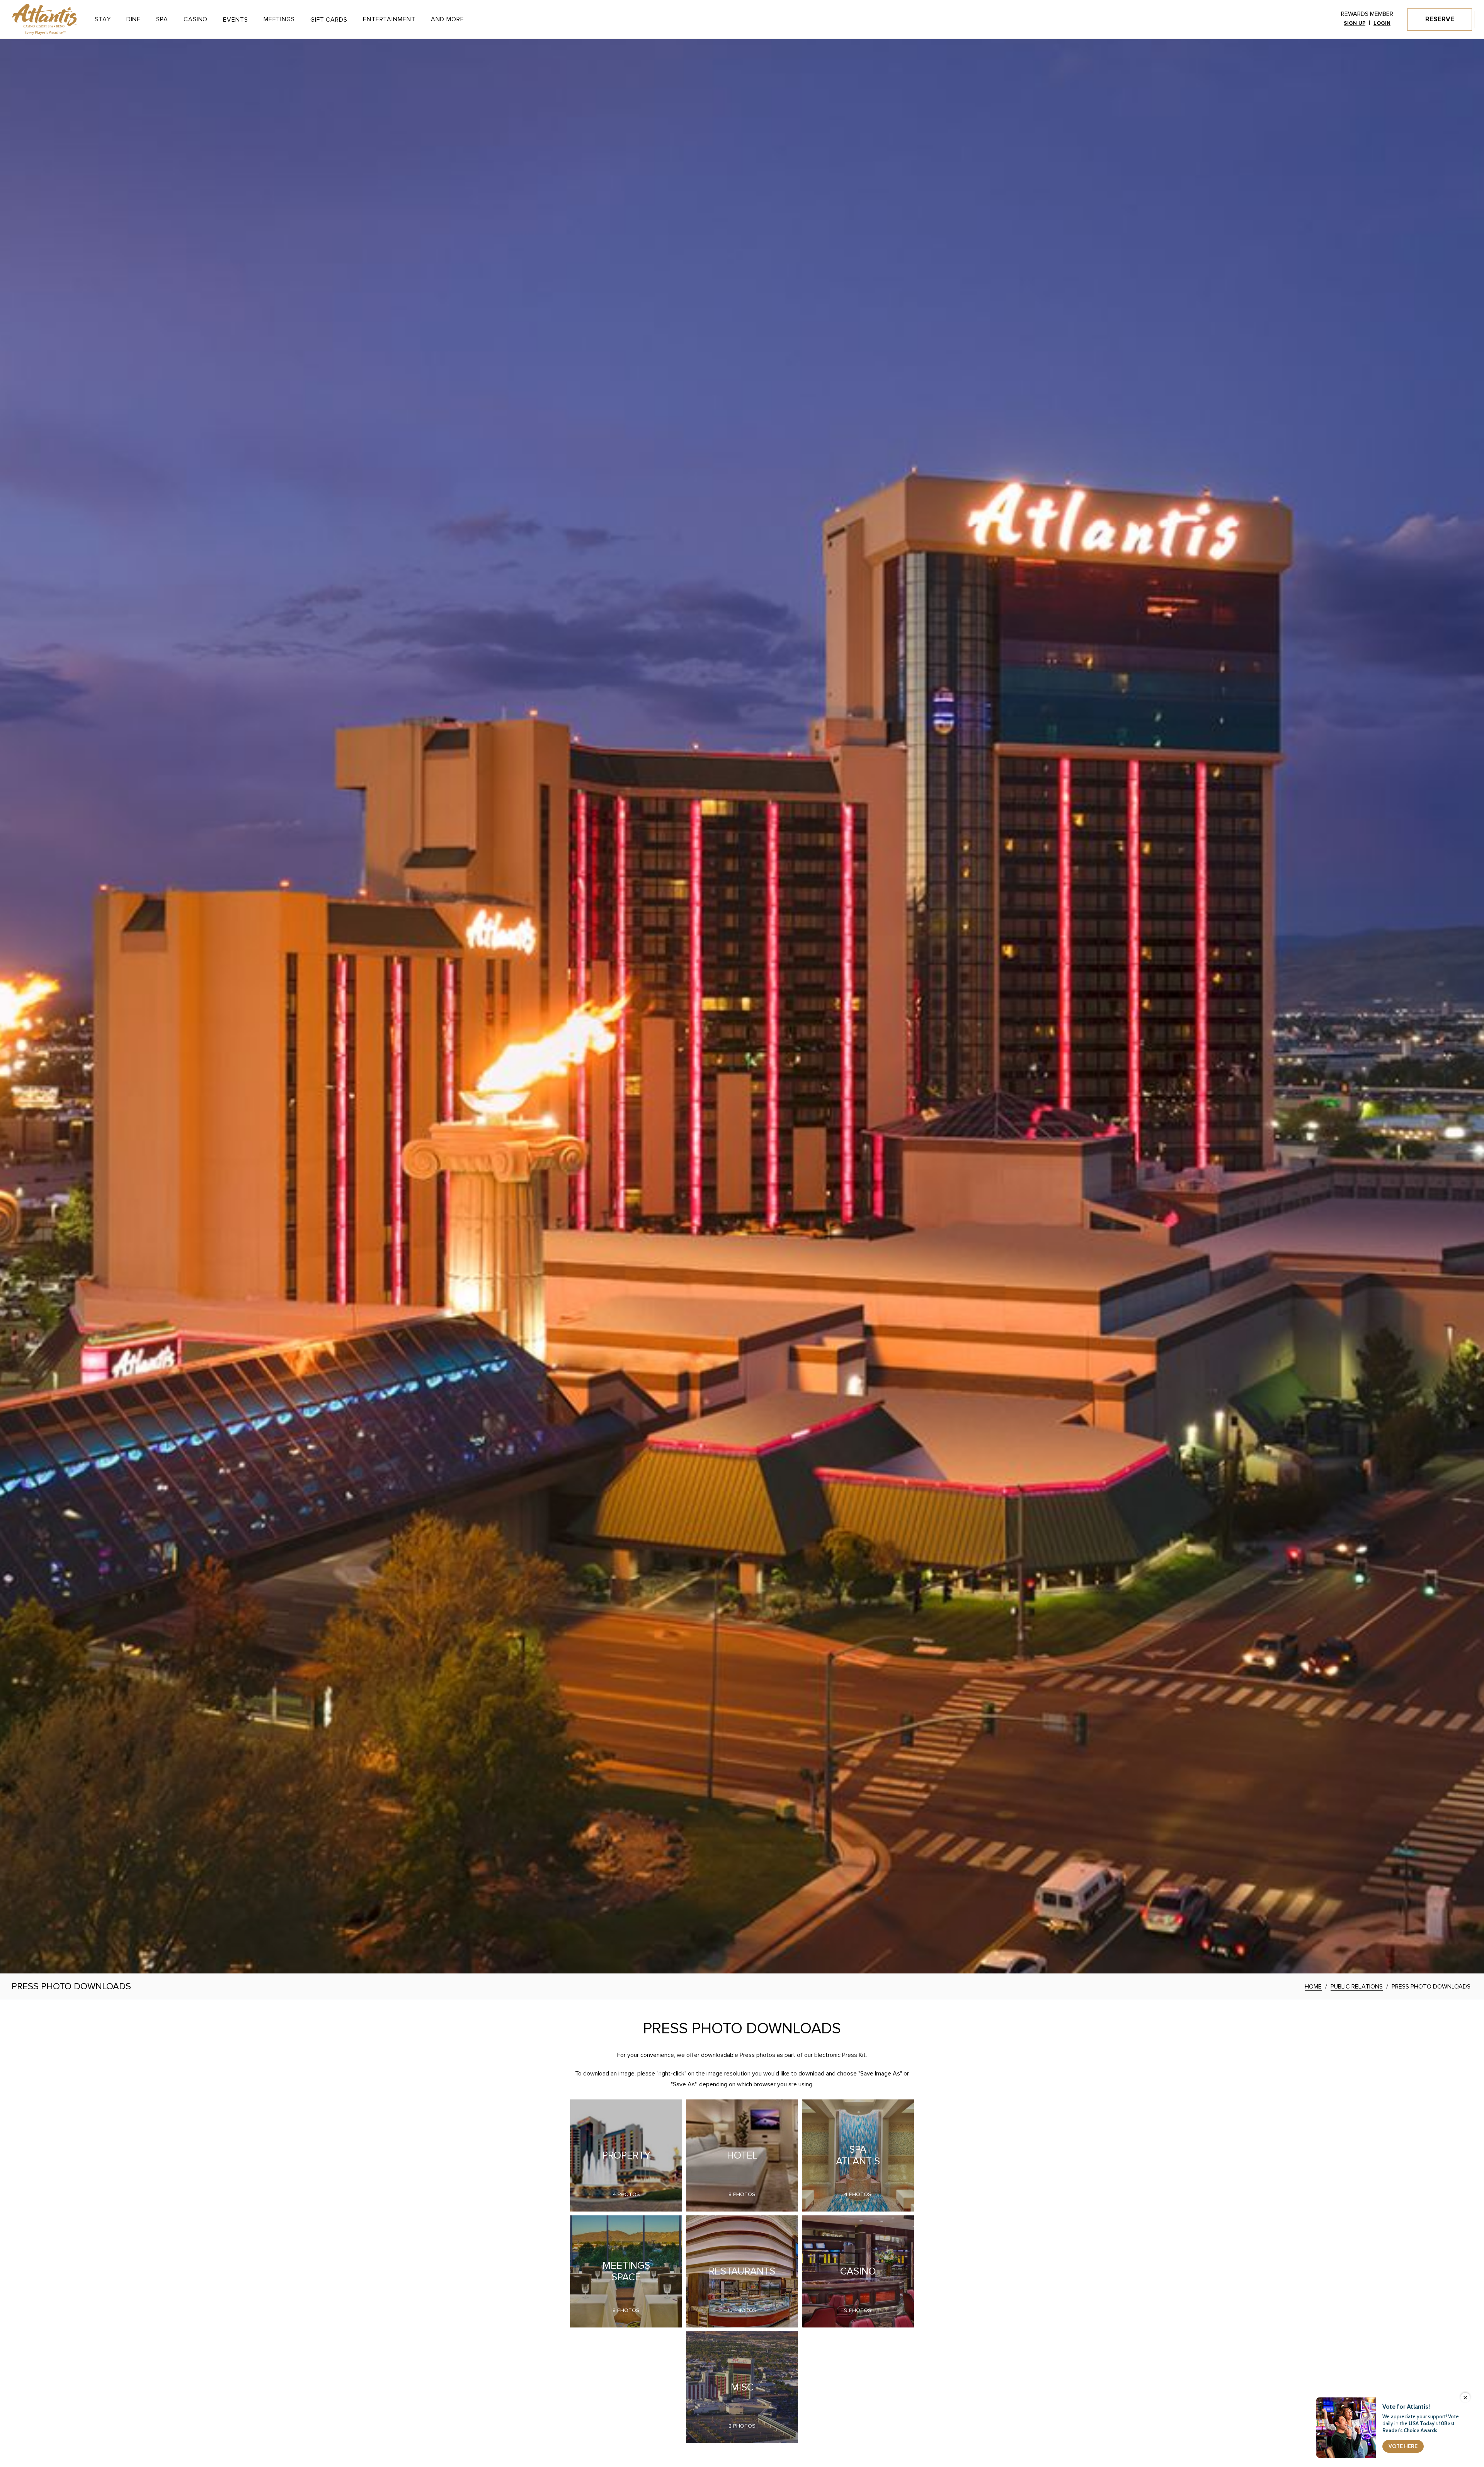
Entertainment (389, 19)
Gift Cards (329, 20)
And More (448, 19)
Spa (162, 19)
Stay (103, 19)
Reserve (1440, 19)
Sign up (1355, 23)
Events (235, 20)
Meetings (279, 19)
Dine (134, 19)
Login (1382, 23)
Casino (196, 19)
